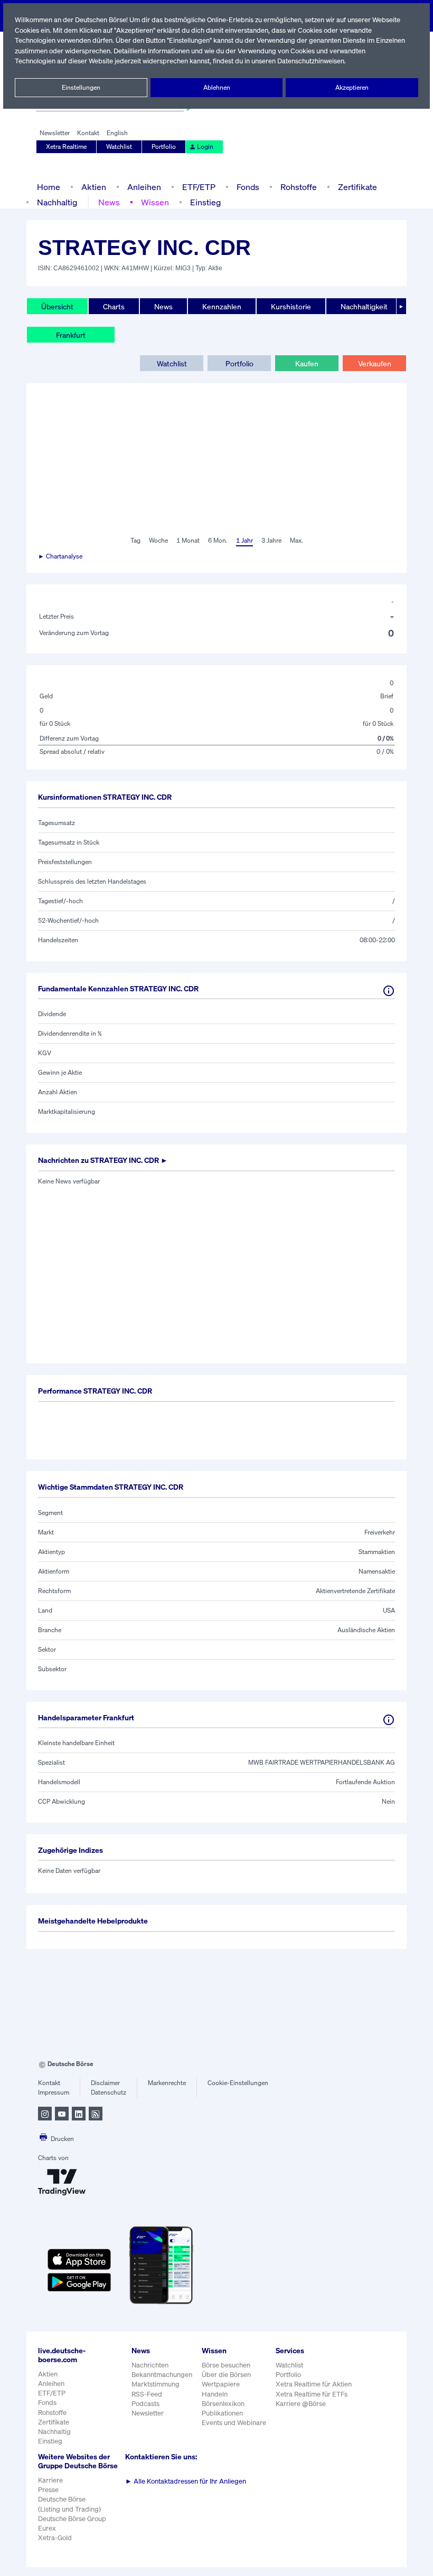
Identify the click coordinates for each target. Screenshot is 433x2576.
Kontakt (88, 133)
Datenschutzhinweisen (311, 61)
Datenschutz (109, 2092)
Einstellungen (81, 87)
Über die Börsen (226, 2375)
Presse (48, 2490)
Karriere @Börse (301, 2404)
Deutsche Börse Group (72, 2519)
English (117, 133)
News (109, 202)
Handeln (215, 2394)
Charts (114, 306)
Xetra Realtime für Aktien (314, 2384)
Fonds (248, 187)
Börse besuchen (226, 2365)
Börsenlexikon (223, 2404)
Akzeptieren (352, 87)
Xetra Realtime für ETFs (312, 2394)
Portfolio (164, 146)
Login (205, 146)
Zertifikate (357, 187)
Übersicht (57, 306)
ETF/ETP (199, 187)
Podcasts (145, 2404)
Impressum (54, 2092)
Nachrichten (150, 2365)
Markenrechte (167, 2083)
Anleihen (144, 187)
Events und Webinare (234, 2423)
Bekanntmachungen (162, 2375)
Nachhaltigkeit (364, 306)
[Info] (389, 991)
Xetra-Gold (55, 2538)
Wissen (155, 202)
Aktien (94, 187)
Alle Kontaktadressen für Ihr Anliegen (186, 2481)
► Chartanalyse (60, 556)
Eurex (47, 2528)
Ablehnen (217, 87)
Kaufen (307, 363)
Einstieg (205, 202)
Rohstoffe (299, 187)
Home (49, 187)
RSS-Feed (147, 2394)
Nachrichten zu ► (103, 1160)
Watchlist (119, 146)
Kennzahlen (222, 306)
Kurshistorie (291, 306)
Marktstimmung (156, 2384)
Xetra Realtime (66, 146)
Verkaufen (375, 363)
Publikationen (222, 2413)
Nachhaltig (57, 202)
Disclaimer (105, 2083)
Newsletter (55, 133)
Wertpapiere (221, 2384)
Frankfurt (71, 335)
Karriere (50, 2480)
